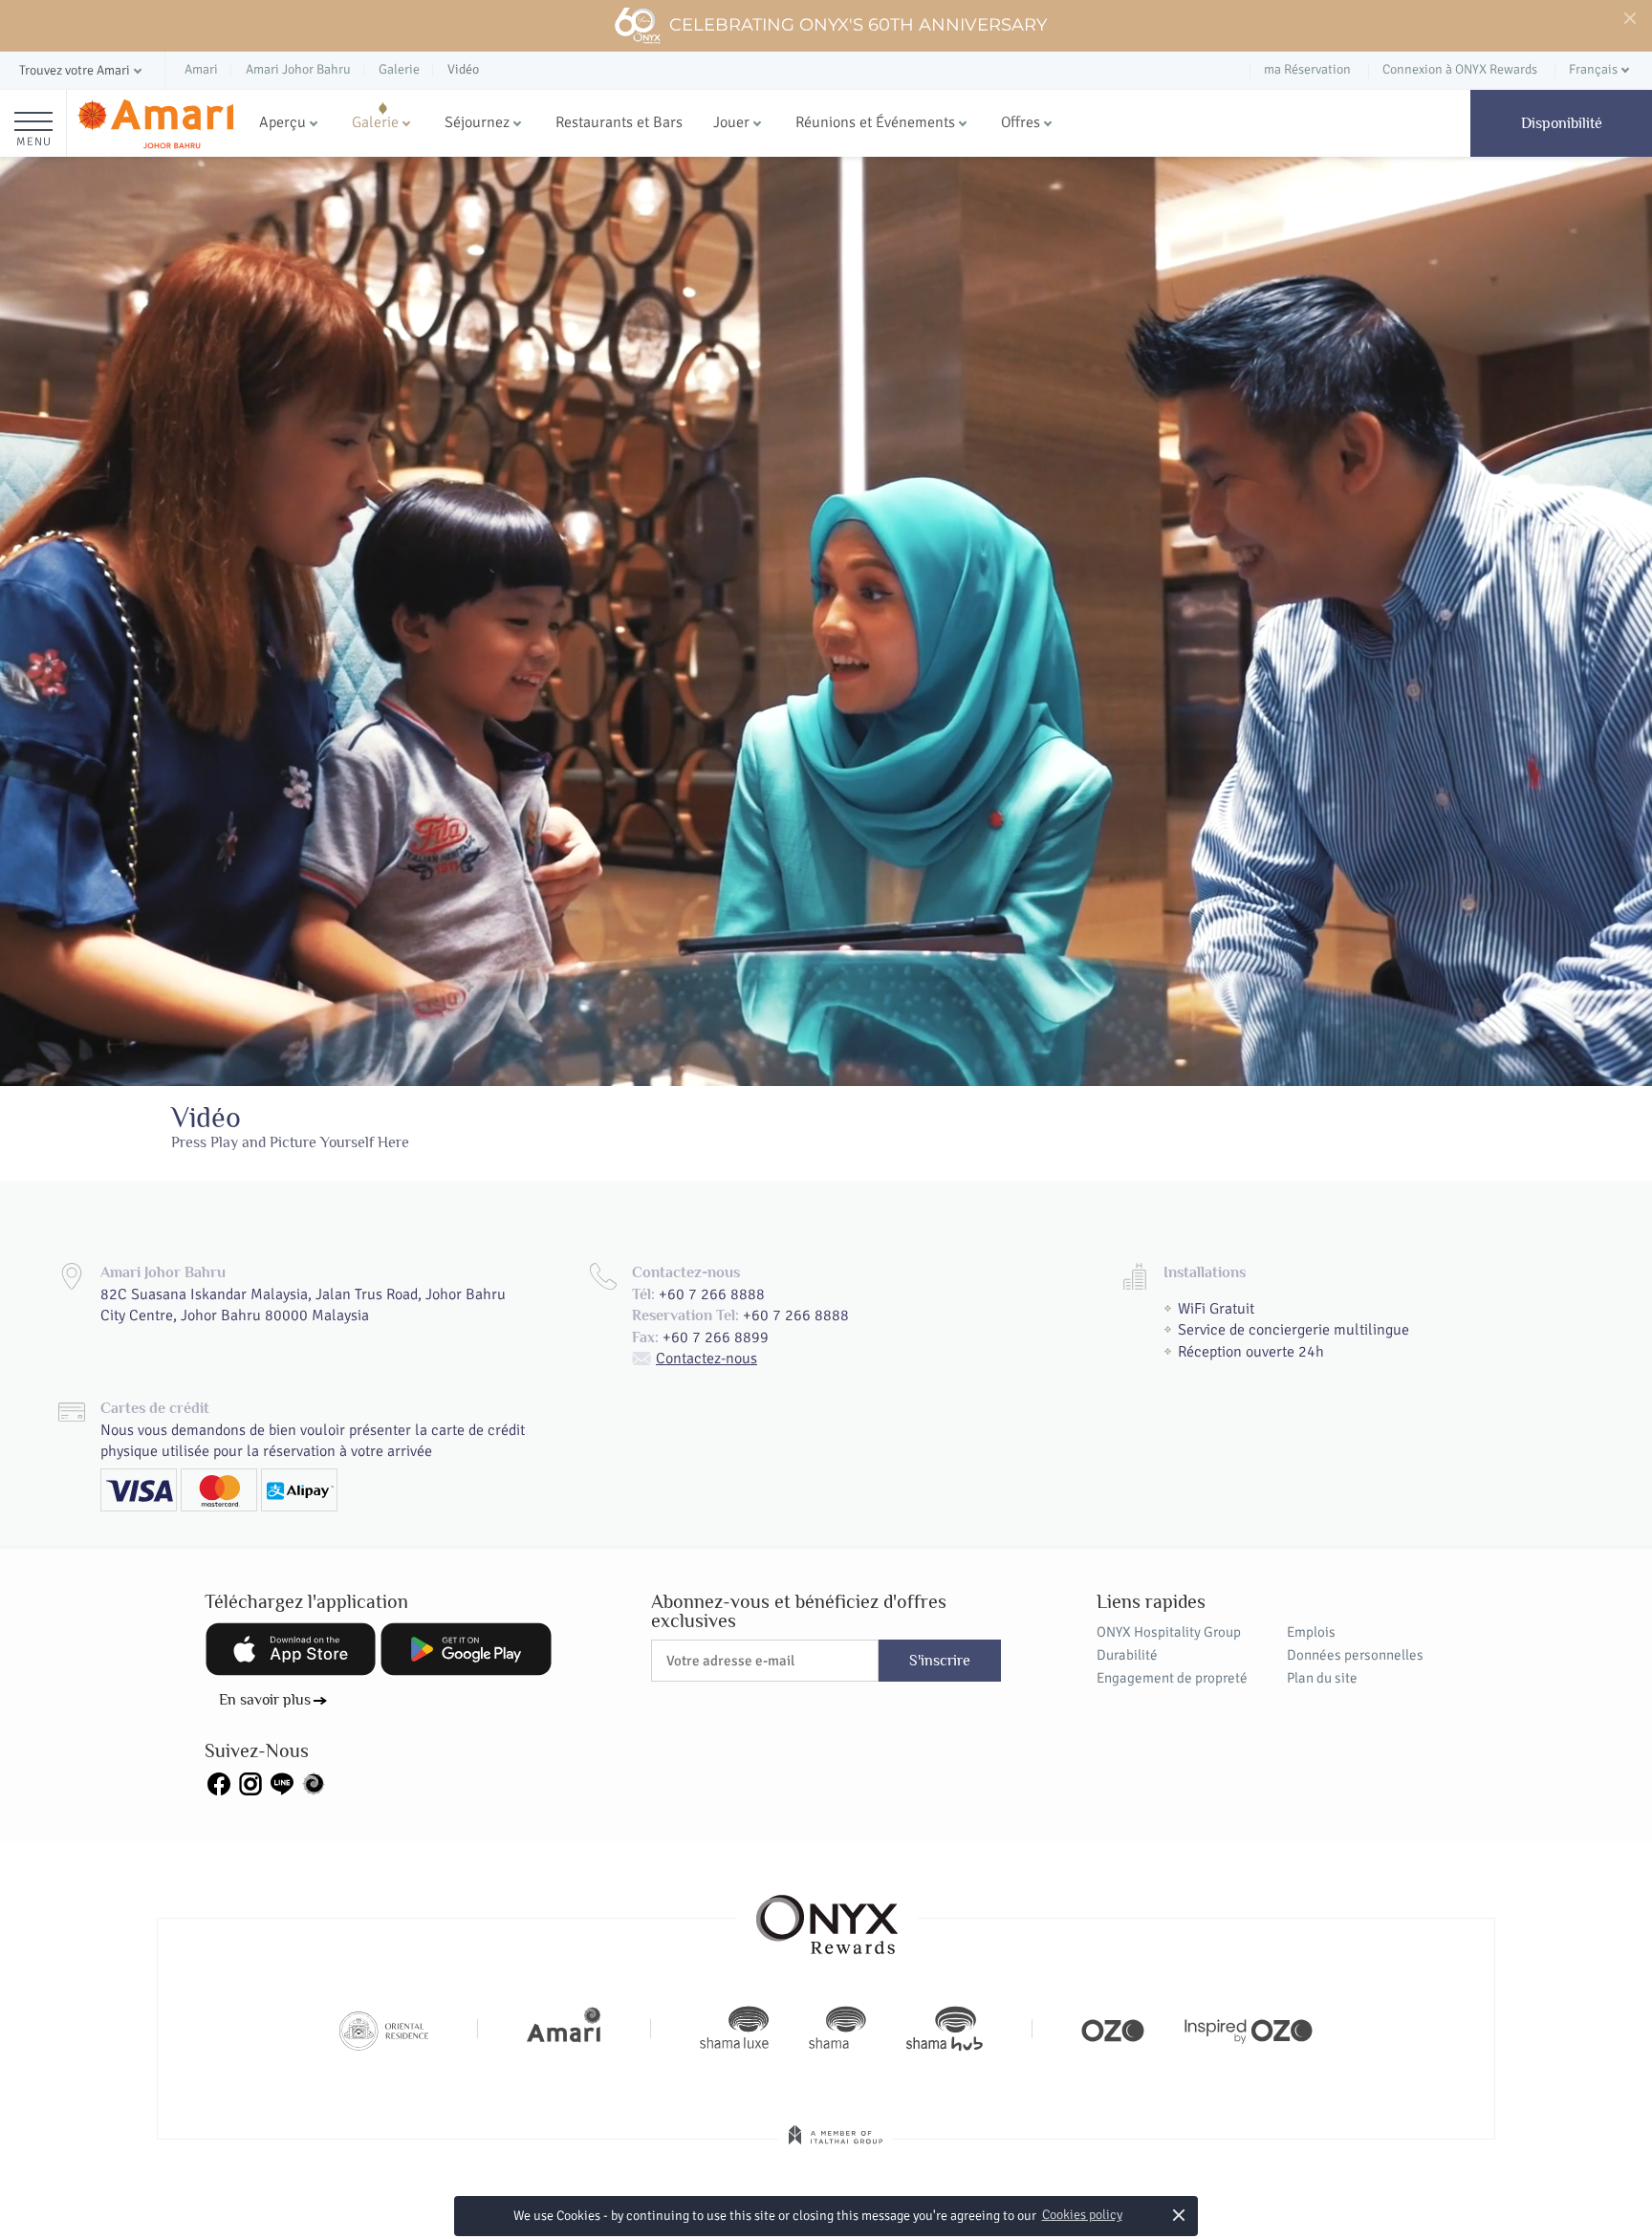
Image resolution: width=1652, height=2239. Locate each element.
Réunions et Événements (875, 122)
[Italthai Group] (836, 2148)
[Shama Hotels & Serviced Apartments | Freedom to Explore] (837, 2029)
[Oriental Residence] (384, 2029)
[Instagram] (250, 1782)
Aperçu (283, 122)
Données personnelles (1355, 1655)
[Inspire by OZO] (1249, 2029)
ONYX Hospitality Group (1169, 1632)
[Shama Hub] (945, 2029)
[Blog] (314, 1782)
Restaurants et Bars (619, 122)
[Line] (282, 1782)
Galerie (375, 122)
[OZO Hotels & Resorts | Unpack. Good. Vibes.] (1113, 2029)
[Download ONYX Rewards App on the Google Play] (466, 1649)
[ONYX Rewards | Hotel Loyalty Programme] (827, 1916)
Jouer (731, 122)
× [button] (1178, 2215)
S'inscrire (940, 1661)
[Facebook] (219, 1782)
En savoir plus (265, 1700)
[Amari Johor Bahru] (155, 124)
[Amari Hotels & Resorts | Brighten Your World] (564, 2029)
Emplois (1311, 1632)
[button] (82, 71)
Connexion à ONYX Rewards (1460, 69)
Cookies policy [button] (1082, 2215)
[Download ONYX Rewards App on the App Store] (291, 1649)
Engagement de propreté (1172, 1678)
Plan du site (1322, 1678)
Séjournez (477, 122)
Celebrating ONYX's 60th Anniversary (858, 25)
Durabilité (1127, 1655)
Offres (1021, 122)
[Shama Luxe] (734, 2029)
